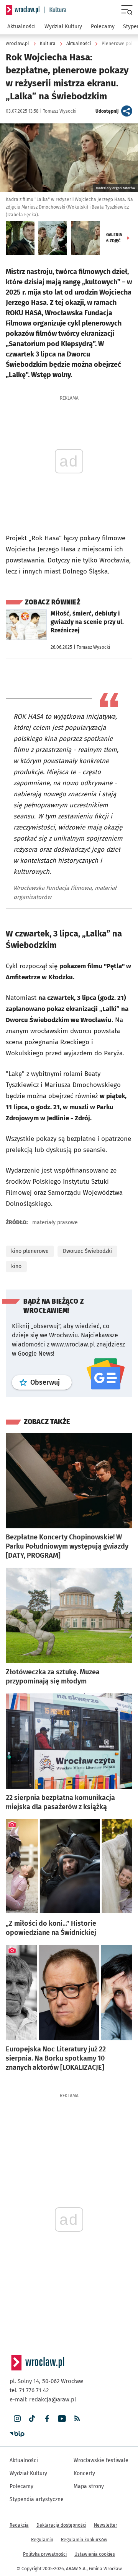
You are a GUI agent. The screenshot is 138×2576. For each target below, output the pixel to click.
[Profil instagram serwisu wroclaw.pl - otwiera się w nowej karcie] (17, 2419)
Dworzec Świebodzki (87, 1251)
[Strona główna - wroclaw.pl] (23, 10)
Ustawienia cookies (95, 2554)
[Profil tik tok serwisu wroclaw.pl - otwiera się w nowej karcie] (32, 2419)
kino (16, 1266)
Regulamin (42, 2540)
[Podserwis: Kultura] (55, 10)
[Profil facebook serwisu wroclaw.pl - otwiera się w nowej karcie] (47, 2419)
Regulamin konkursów (84, 2540)
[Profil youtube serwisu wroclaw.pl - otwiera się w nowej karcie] (62, 2419)
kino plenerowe (30, 1251)
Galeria (114, 238)
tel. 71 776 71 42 (29, 2390)
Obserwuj (51, 1382)
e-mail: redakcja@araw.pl (43, 2399)
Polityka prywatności (45, 2554)
